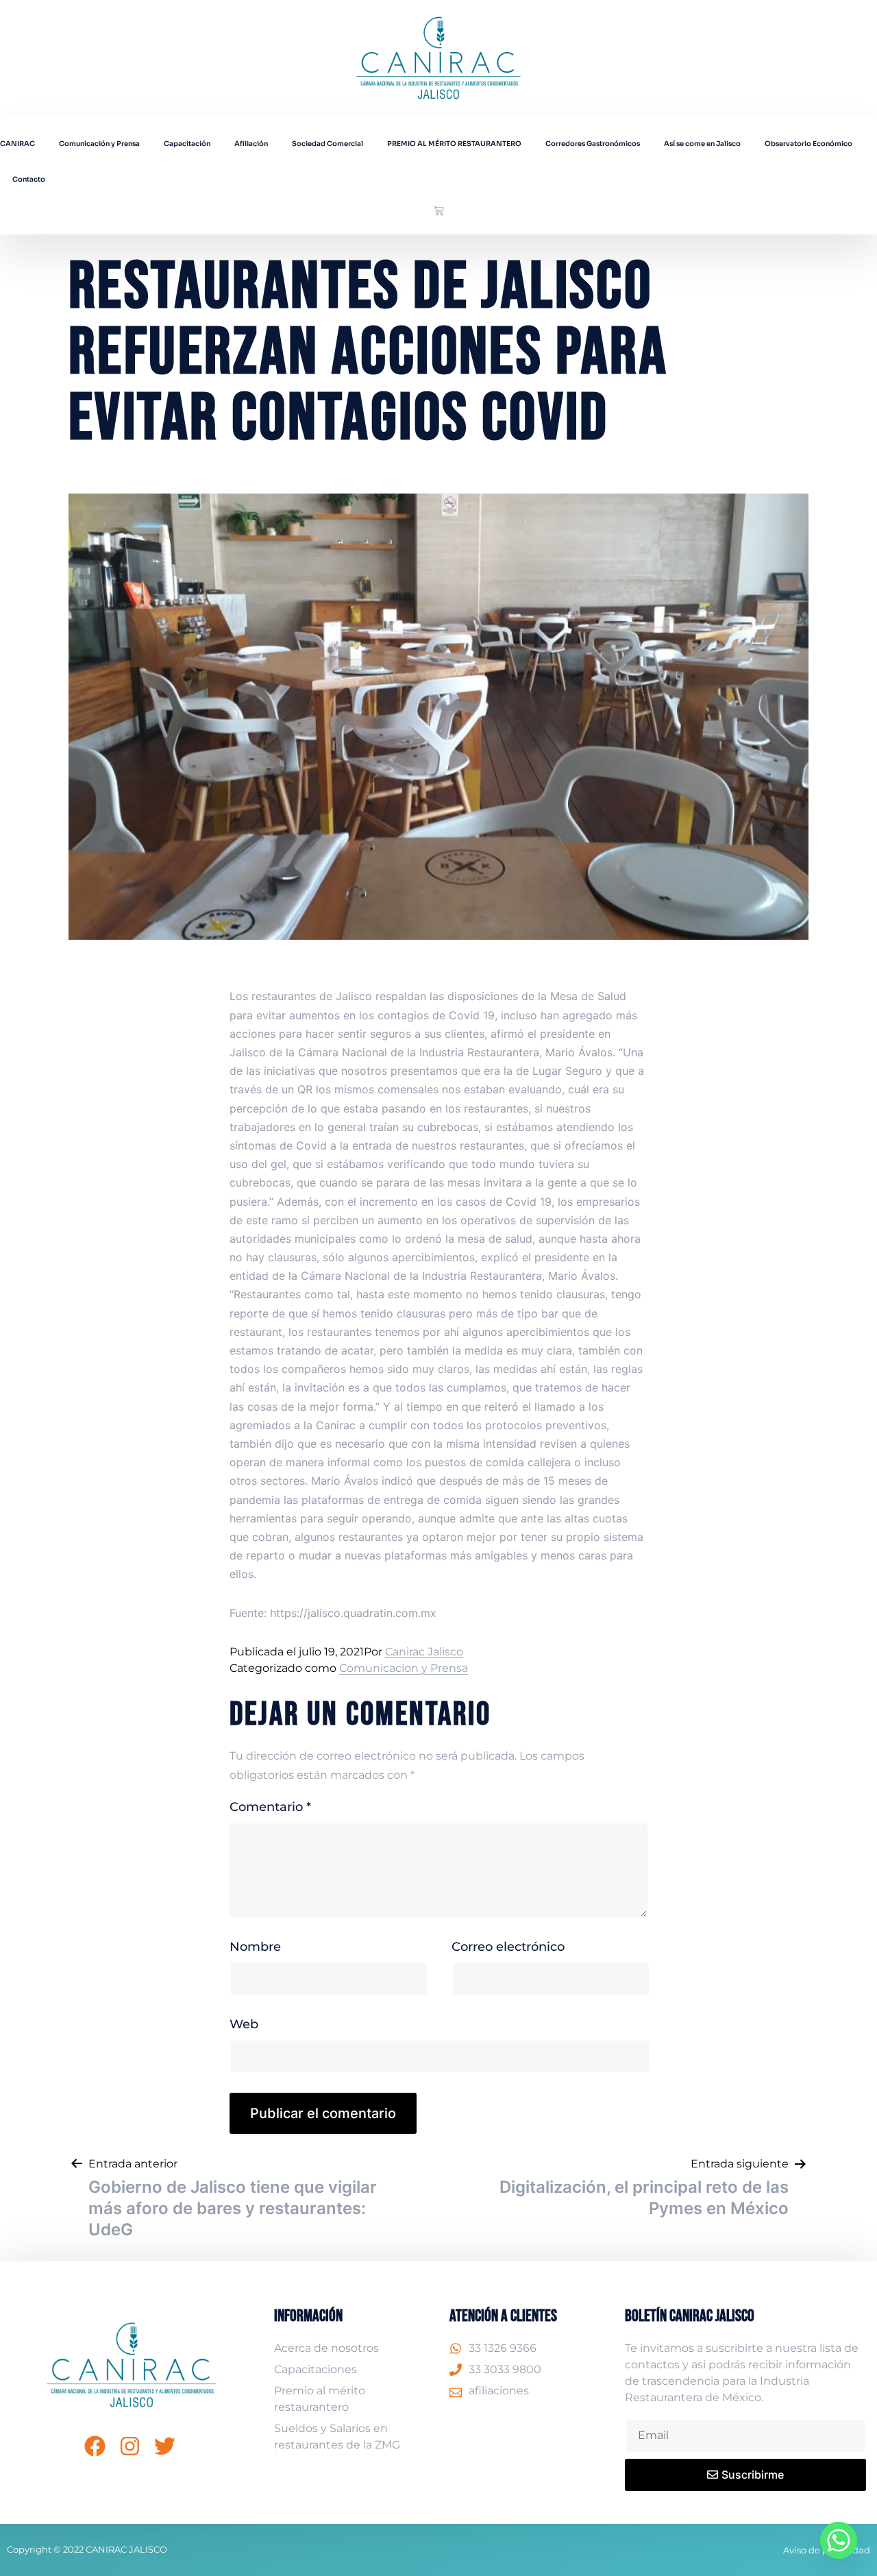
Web (244, 2024)
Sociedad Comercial (328, 144)
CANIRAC (17, 144)
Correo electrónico (508, 1947)
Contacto (29, 179)
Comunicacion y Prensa (404, 1668)
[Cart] (439, 211)
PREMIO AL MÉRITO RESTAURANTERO (454, 144)
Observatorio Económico (808, 144)
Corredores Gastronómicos (593, 144)
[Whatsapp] (839, 2540)
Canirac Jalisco (424, 1652)
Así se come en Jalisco (702, 144)
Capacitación (187, 144)
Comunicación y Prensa (99, 144)
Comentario (270, 1807)
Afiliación (251, 144)
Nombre (255, 1947)
